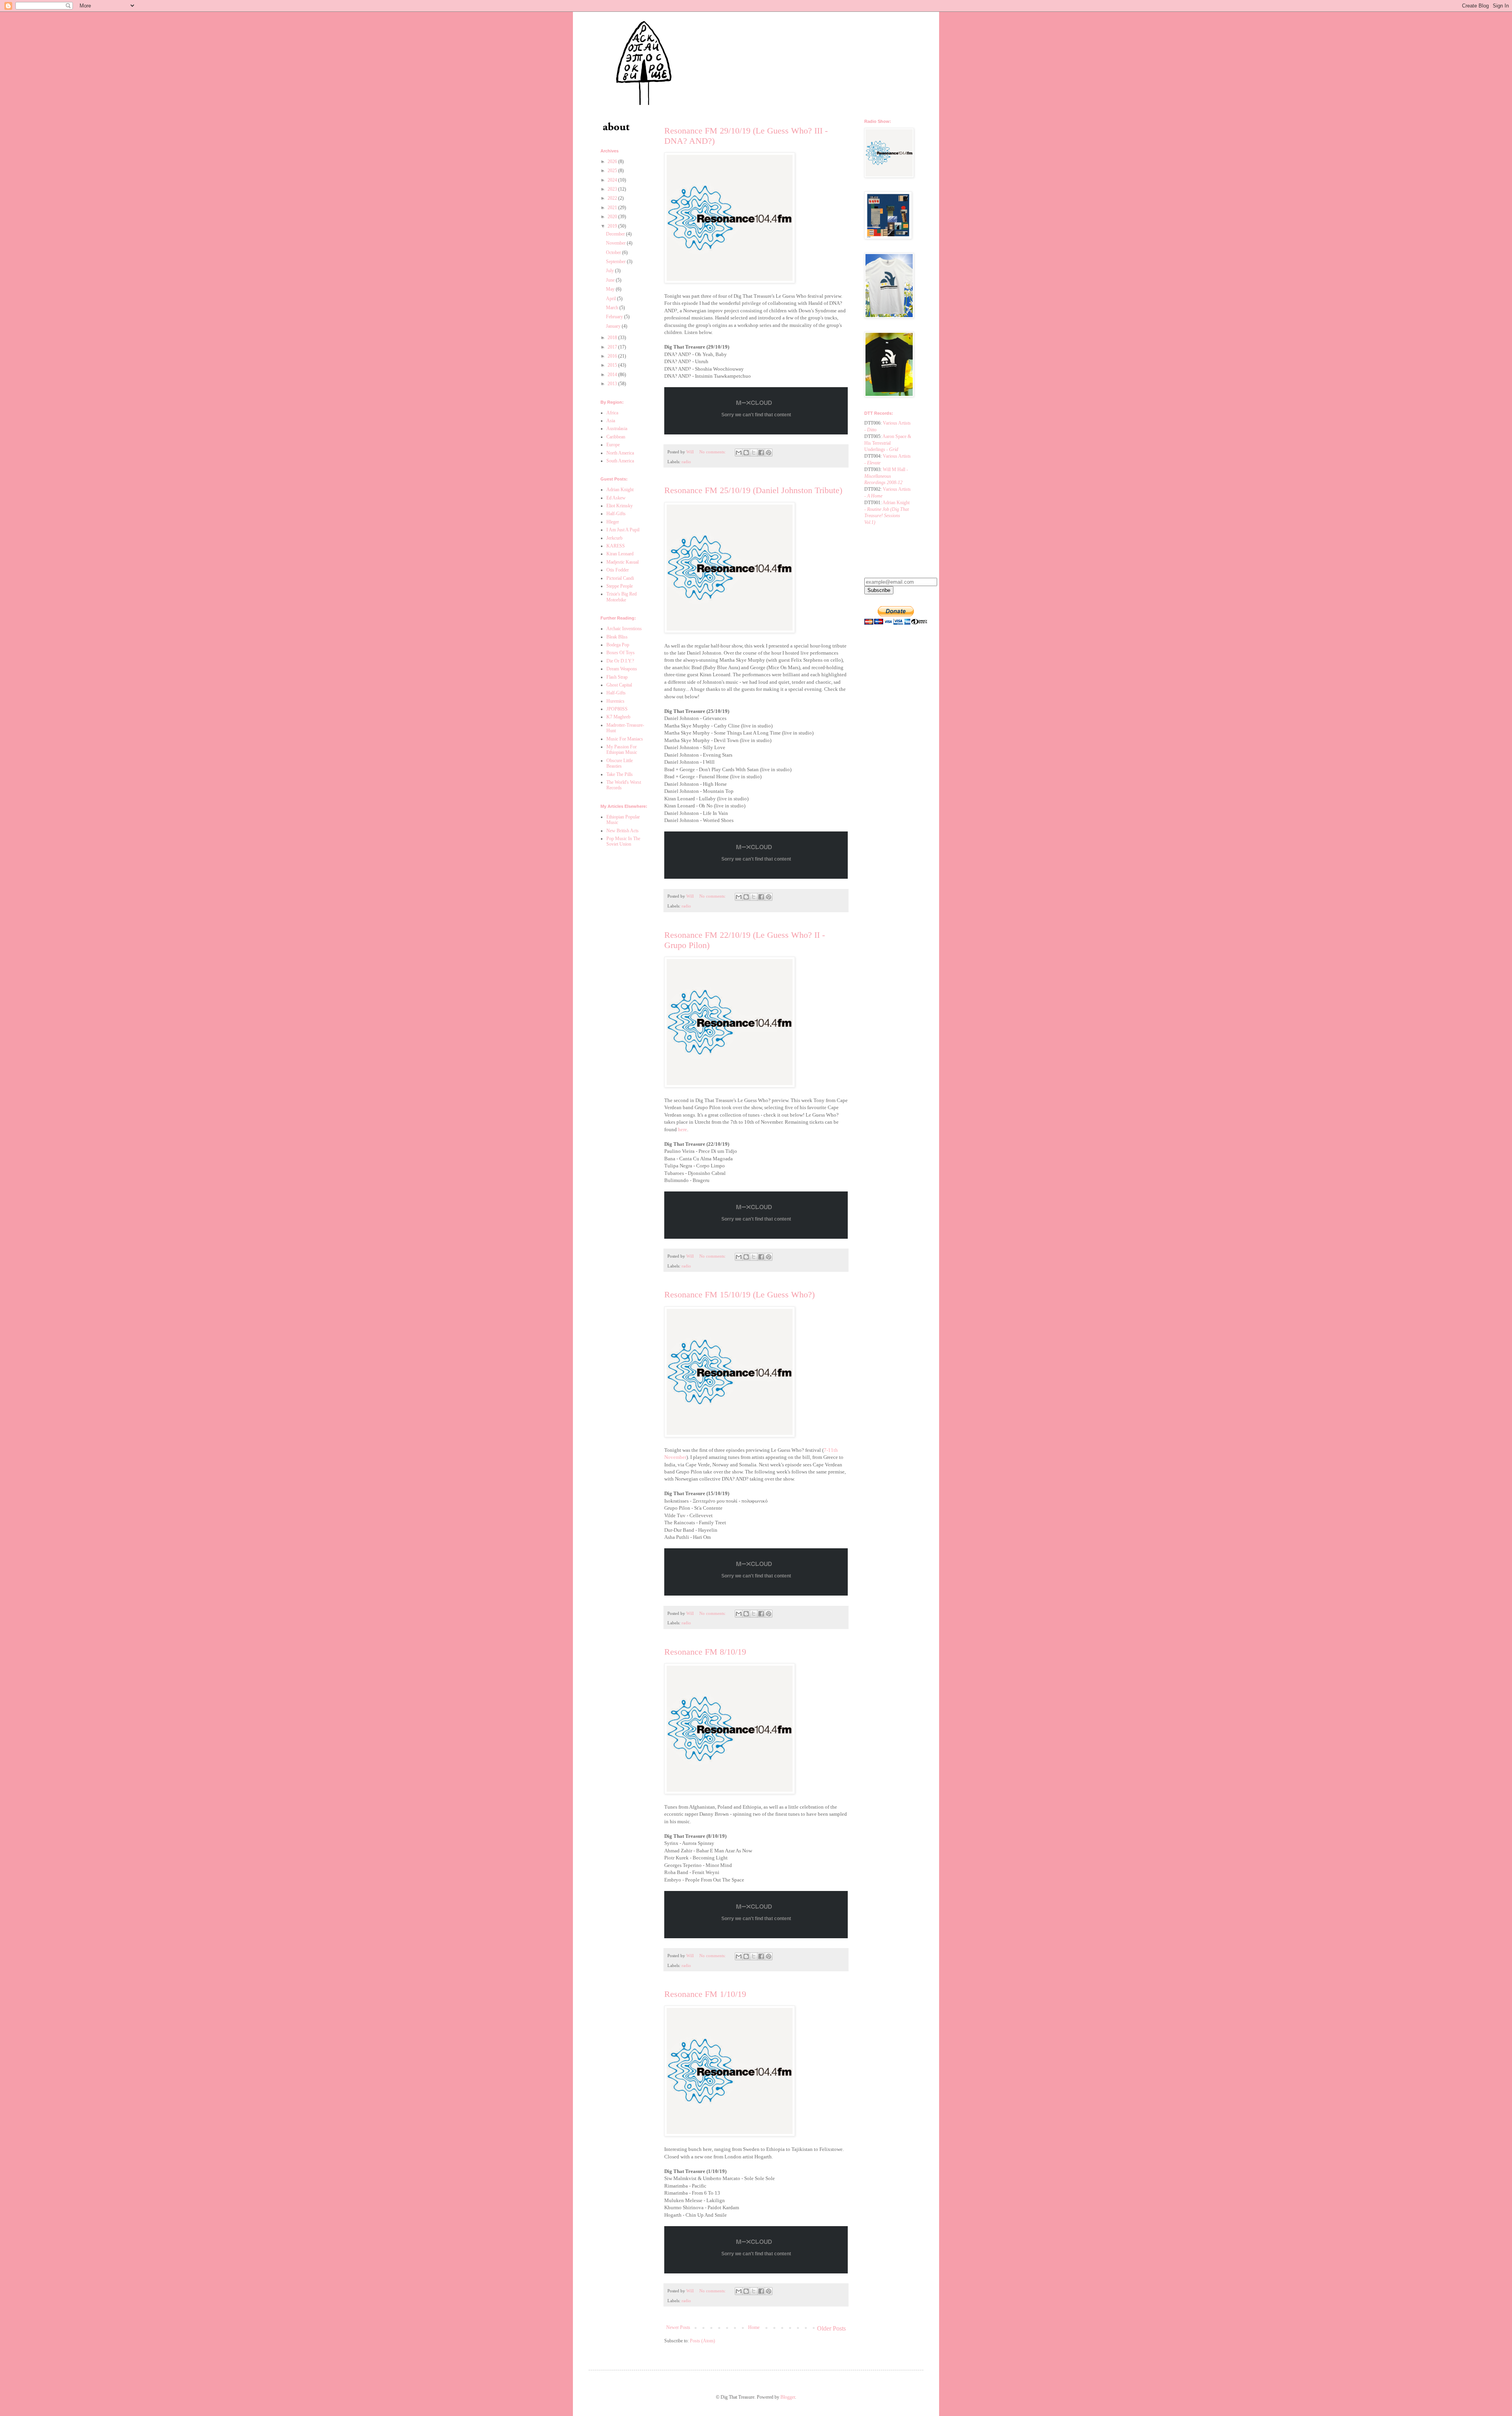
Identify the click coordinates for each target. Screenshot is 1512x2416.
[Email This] (739, 453)
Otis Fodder (618, 570)
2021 (613, 208)
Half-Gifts (616, 514)
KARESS (616, 546)
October (614, 252)
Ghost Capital (619, 685)
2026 (613, 161)
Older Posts (831, 2328)
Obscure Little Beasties (620, 763)
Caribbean (616, 437)
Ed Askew (616, 498)
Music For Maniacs (625, 739)
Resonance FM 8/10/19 (705, 1652)
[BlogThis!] (746, 453)
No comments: (713, 452)
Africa (612, 413)
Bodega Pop (618, 645)
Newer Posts (678, 2327)
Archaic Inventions (624, 629)
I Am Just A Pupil (623, 530)
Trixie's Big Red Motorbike (622, 597)
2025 (613, 171)
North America (620, 453)
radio (686, 462)
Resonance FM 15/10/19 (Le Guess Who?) (739, 1294)
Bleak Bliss (617, 637)
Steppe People (620, 586)
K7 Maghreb (618, 717)
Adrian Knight (620, 490)
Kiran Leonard (620, 554)
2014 (613, 375)
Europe (613, 445)
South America (620, 461)
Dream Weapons (622, 669)
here (683, 1129)
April (611, 299)
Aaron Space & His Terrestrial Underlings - (888, 443)
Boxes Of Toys (621, 653)
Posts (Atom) (702, 2341)
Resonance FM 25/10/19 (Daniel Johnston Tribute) (753, 490)
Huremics (615, 701)
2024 (613, 180)
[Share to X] (754, 453)
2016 (613, 356)
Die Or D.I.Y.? (620, 661)
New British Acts (623, 831)
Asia (611, 421)
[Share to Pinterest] (769, 453)
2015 (613, 365)
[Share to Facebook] (761, 453)
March (613, 308)
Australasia (617, 429)
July (611, 271)
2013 (613, 384)
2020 (613, 217)
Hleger (613, 522)
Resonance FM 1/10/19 (705, 1994)
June (611, 280)
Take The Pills (620, 774)
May (611, 289)
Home (754, 2327)
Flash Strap (617, 677)
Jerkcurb (614, 538)
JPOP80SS (617, 709)
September (616, 262)
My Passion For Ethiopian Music (622, 750)
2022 (613, 198)
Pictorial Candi (620, 578)
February (615, 317)
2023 (613, 189)
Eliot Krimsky (620, 506)
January (614, 326)
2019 (613, 226)
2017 (613, 347)
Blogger (788, 2397)
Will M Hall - (886, 476)
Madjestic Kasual (623, 562)
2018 (613, 338)
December (616, 234)
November (616, 243)
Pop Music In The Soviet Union (623, 841)
